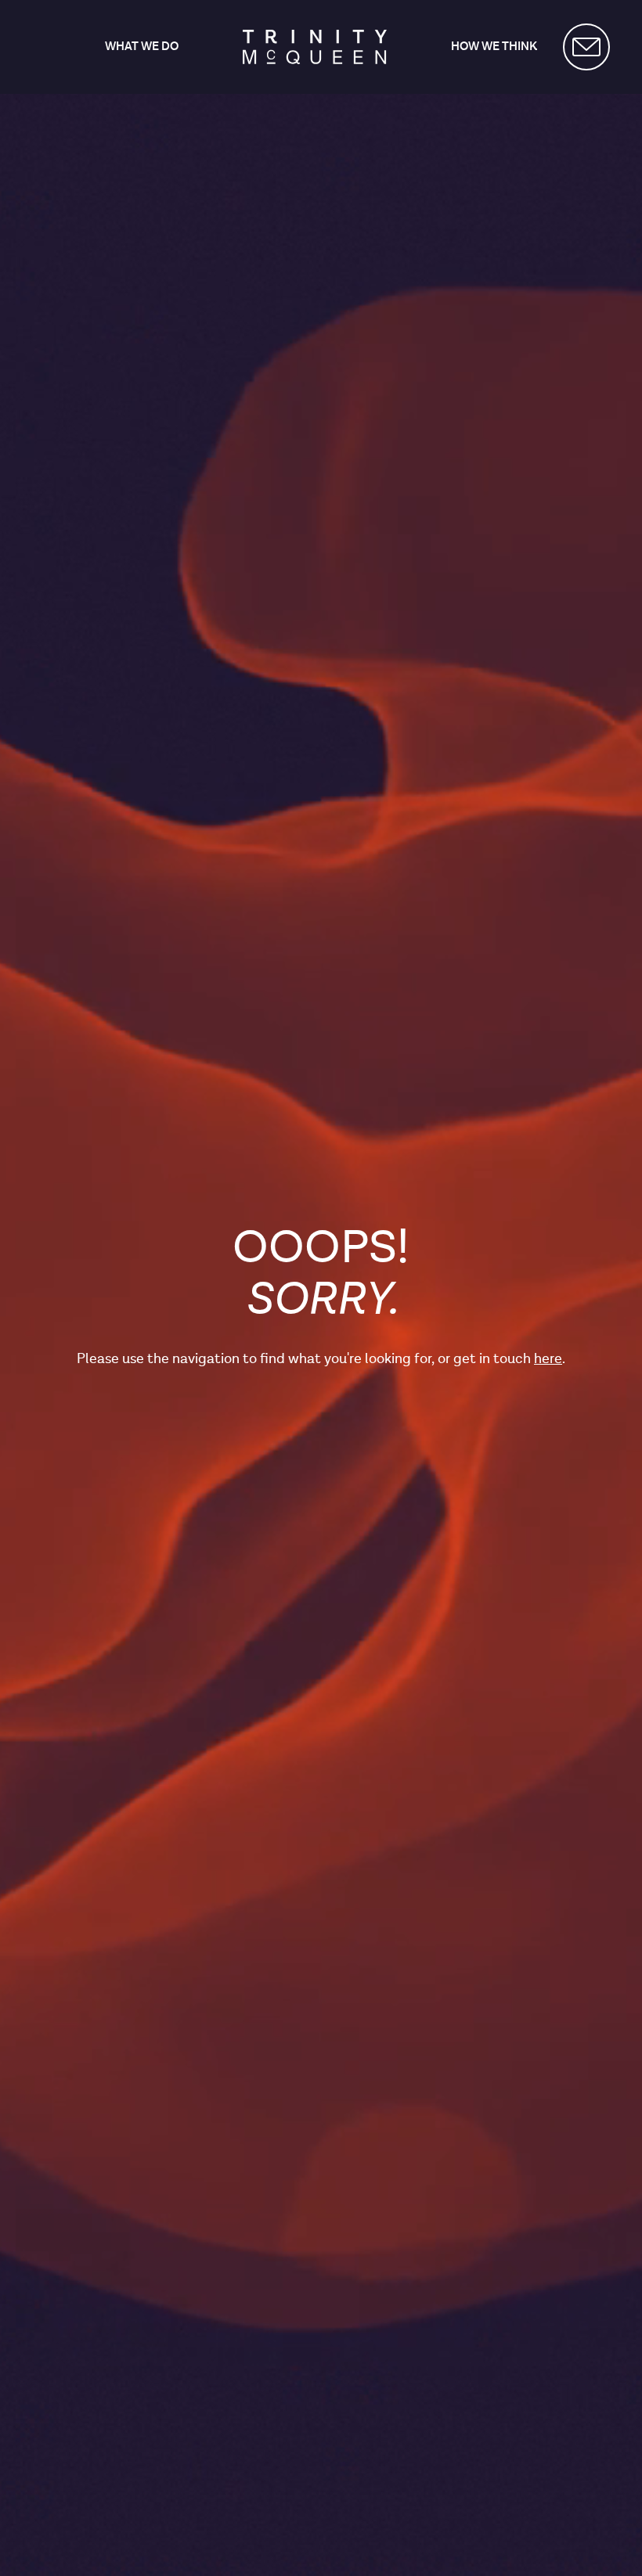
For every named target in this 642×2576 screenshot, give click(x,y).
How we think (494, 47)
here (548, 1359)
